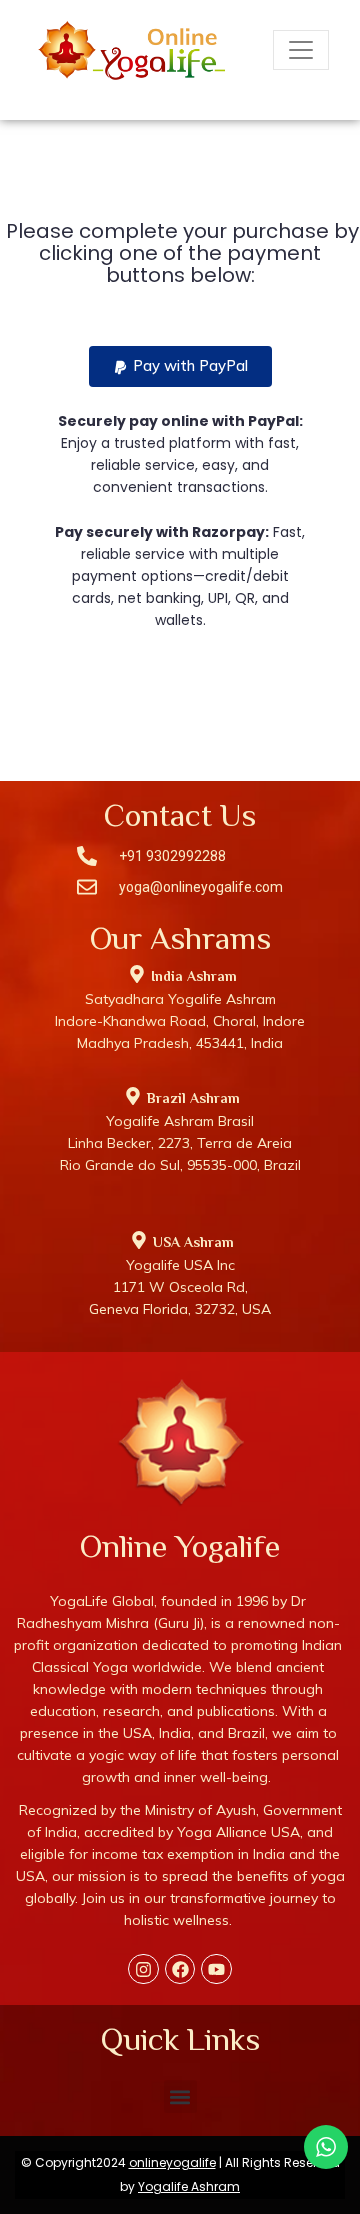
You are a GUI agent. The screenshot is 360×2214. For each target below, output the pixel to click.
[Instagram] (143, 1969)
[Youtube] (216, 1969)
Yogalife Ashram (189, 2186)
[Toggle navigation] (301, 50)
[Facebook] (180, 1969)
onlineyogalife (172, 2162)
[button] (180, 366)
